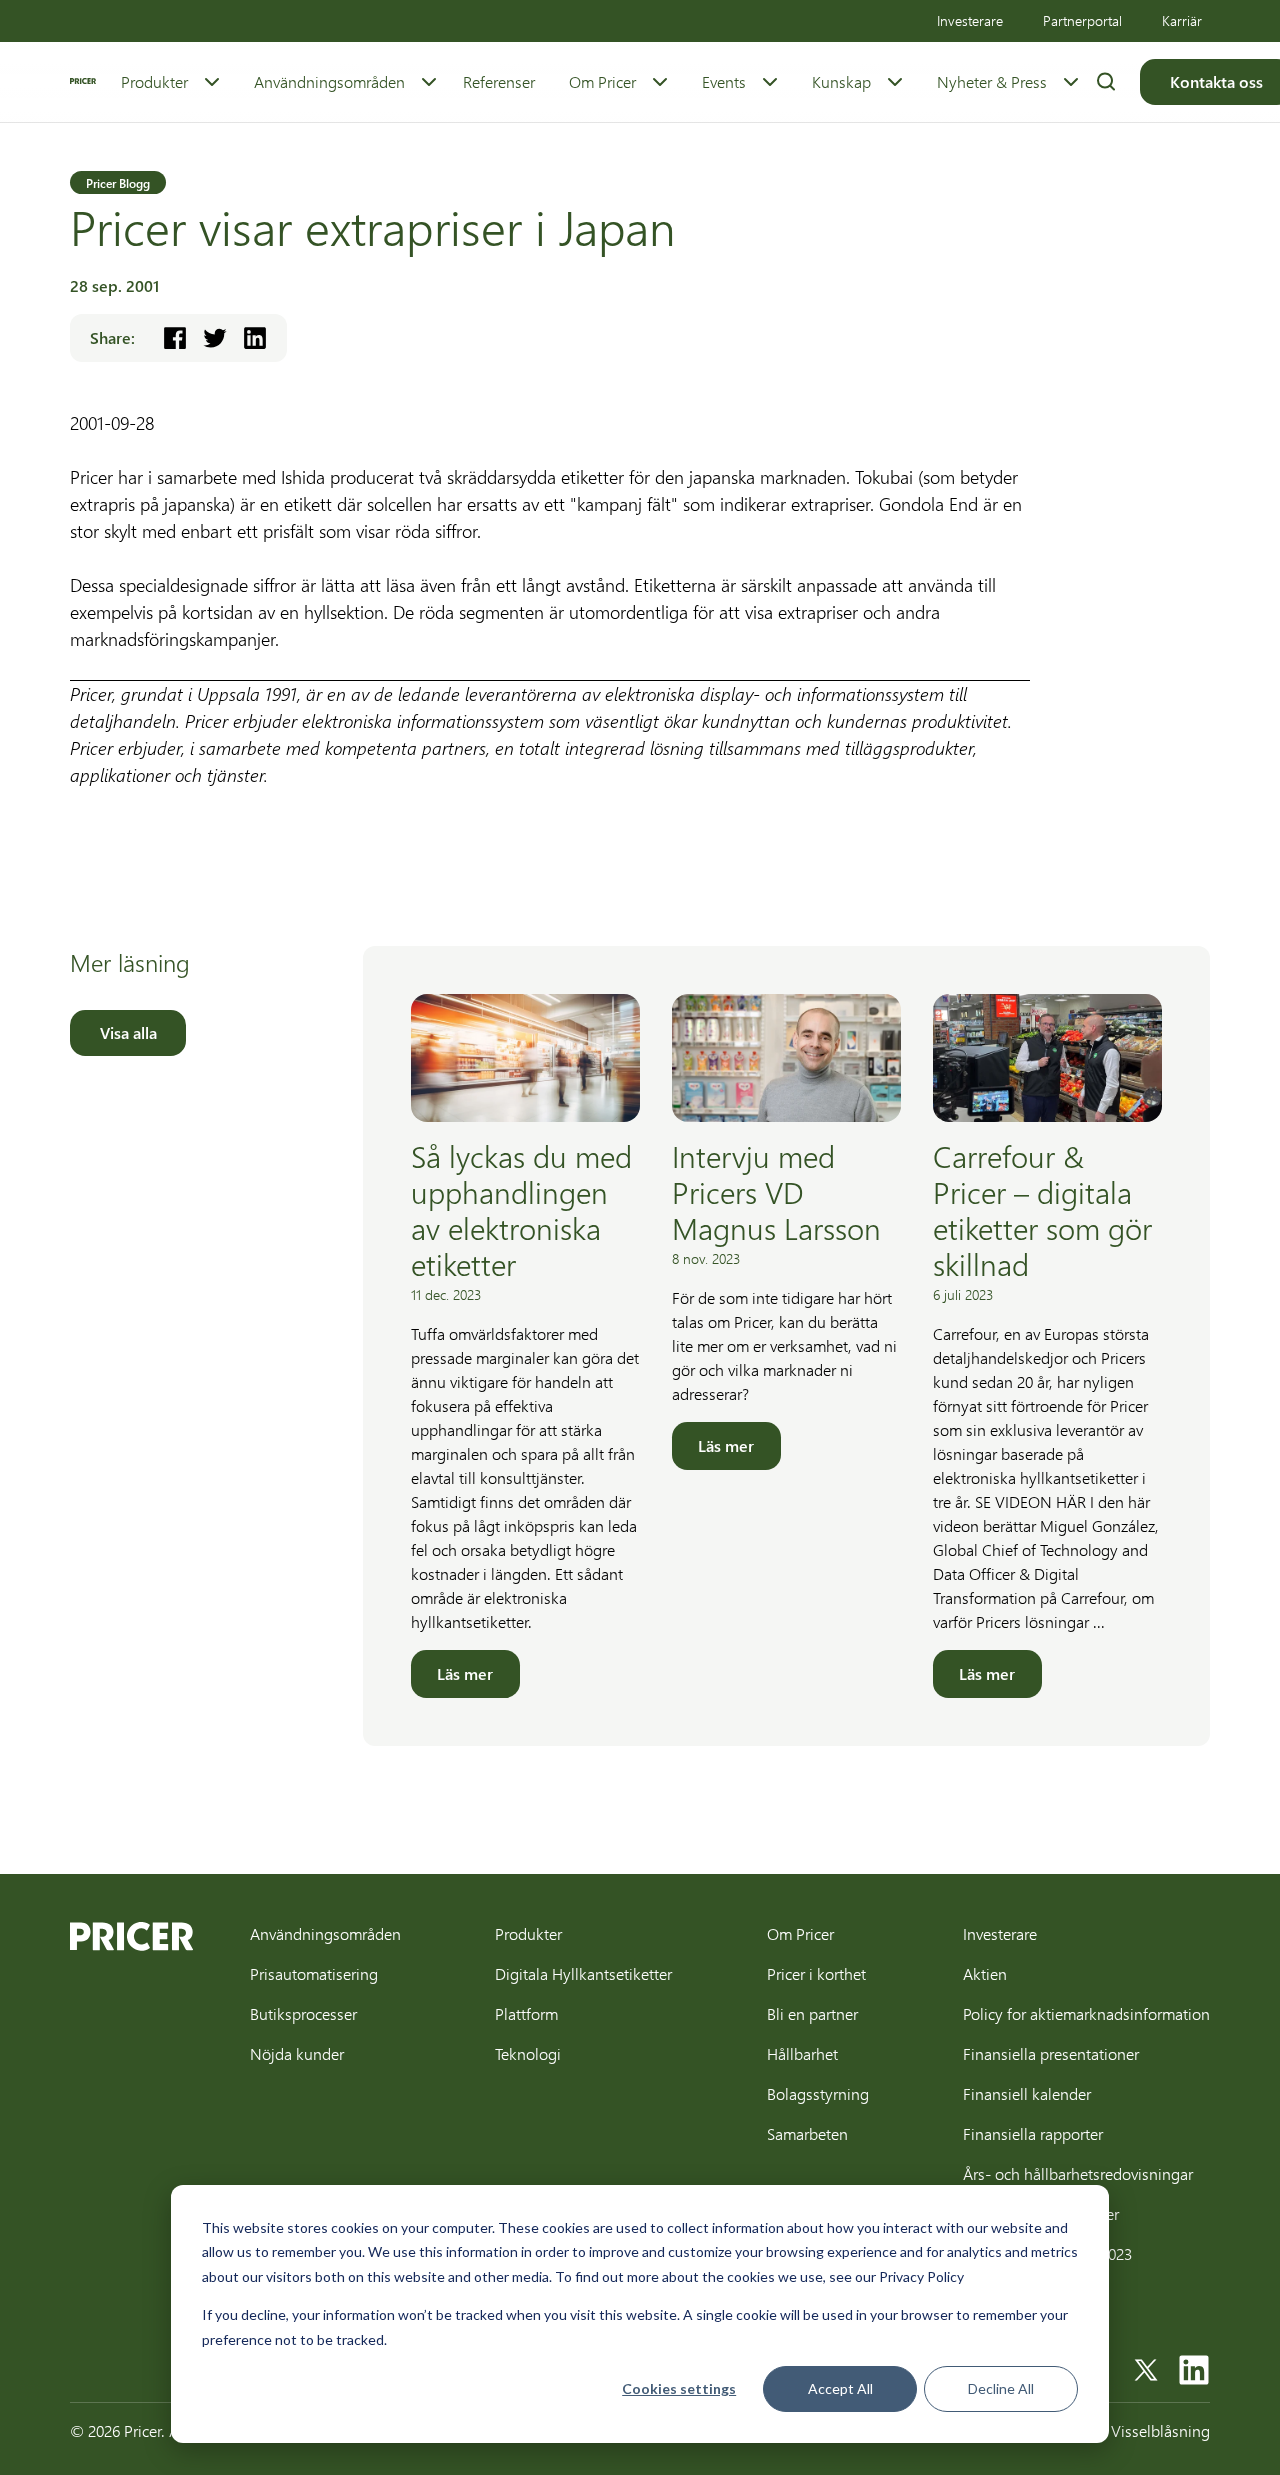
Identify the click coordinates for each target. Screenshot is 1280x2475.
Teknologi (528, 2053)
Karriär (1182, 20)
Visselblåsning (1160, 2430)
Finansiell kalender (1027, 2093)
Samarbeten (807, 2133)
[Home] (83, 81)
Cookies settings (679, 2388)
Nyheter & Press (992, 81)
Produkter (154, 81)
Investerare (970, 20)
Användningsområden (329, 81)
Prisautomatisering (314, 1973)
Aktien (985, 1973)
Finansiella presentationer (1051, 2053)
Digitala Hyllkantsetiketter (583, 1973)
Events (724, 81)
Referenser (499, 81)
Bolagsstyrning (818, 2093)
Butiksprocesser (303, 2013)
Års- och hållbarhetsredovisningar (1078, 2173)
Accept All (840, 2388)
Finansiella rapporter (1033, 2133)
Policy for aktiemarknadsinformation (1086, 2013)
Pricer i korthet (816, 1973)
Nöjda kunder (297, 2053)
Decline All (1001, 2388)
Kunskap (841, 81)
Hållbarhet (802, 2053)
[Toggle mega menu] (212, 82)
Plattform (526, 2013)
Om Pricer (602, 81)
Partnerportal (1082, 20)
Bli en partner (812, 2013)
